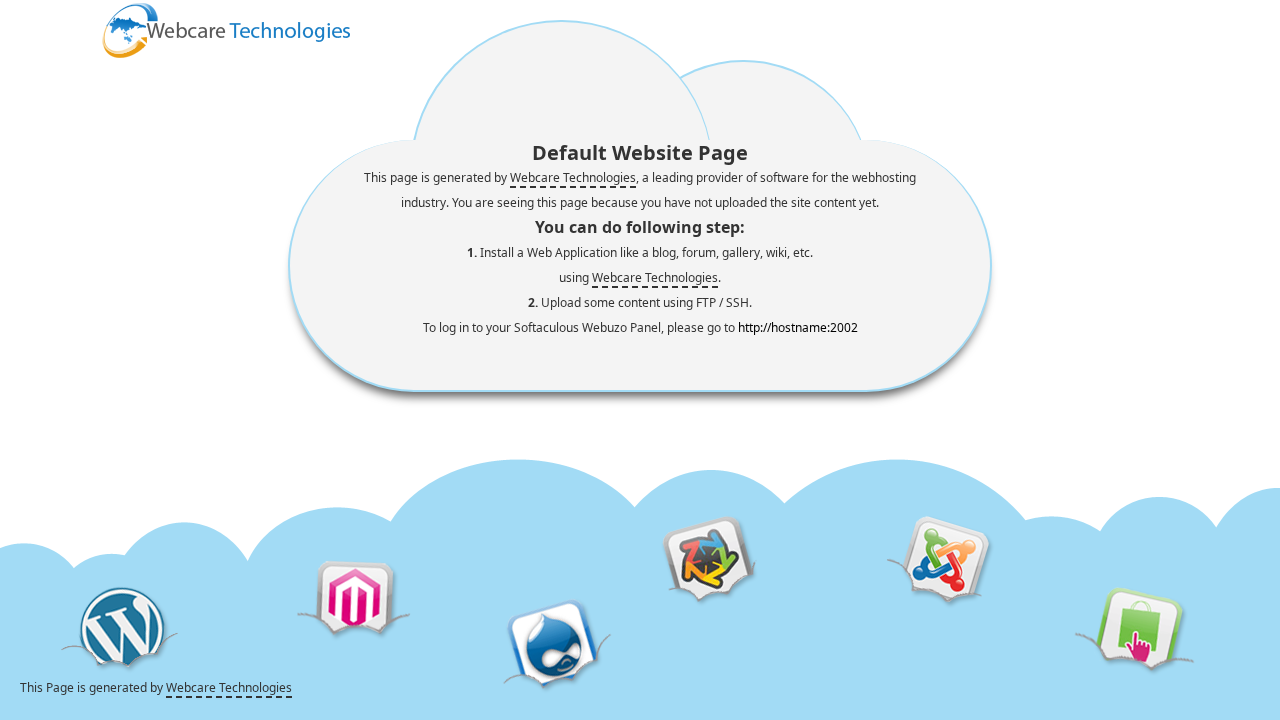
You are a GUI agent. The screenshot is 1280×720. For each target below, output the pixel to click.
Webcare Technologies (573, 177)
